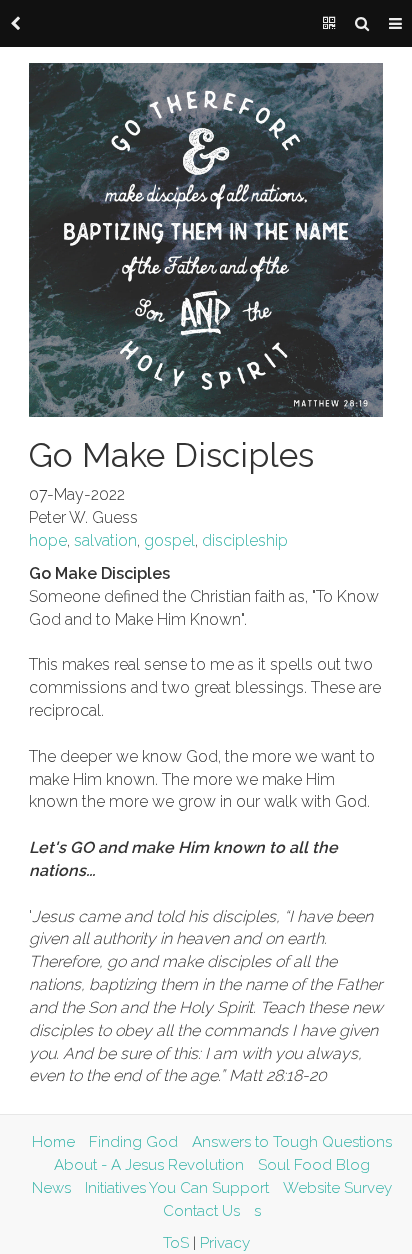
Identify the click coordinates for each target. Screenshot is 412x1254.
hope (48, 540)
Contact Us (201, 1211)
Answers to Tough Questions (292, 1142)
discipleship (245, 540)
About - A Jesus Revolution (149, 1165)
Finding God (133, 1142)
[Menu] (395, 24)
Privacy (225, 1243)
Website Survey (337, 1188)
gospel (169, 540)
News (51, 1188)
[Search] (362, 24)
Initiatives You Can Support (177, 1188)
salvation (105, 540)
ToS (176, 1243)
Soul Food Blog (314, 1165)
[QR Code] (329, 24)
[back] (16, 24)
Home (53, 1142)
